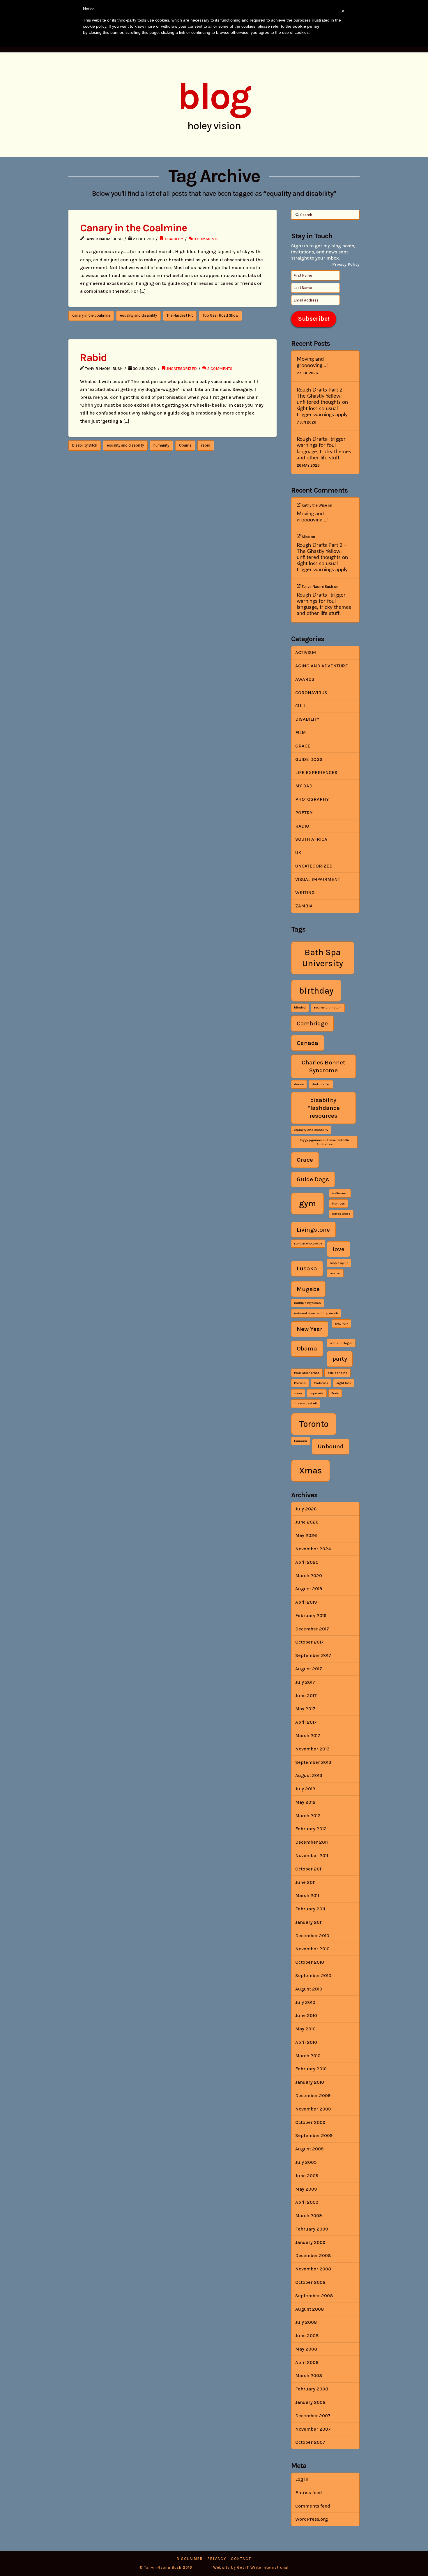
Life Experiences (316, 772)
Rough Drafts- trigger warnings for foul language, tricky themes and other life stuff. (324, 448)
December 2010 (312, 1936)
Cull (300, 706)
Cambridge (312, 1023)
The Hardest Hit (180, 315)
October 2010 (310, 1962)
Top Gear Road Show (221, 315)
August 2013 (309, 1775)
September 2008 (314, 2296)
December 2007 (313, 2416)
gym (307, 1203)
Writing (305, 892)
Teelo (335, 1393)
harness (338, 1204)
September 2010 (313, 1975)
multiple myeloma (307, 1303)
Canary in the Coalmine (133, 228)
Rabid (93, 357)
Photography (312, 799)
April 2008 (307, 2362)
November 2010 (312, 1949)
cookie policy (306, 26)
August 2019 (309, 1589)
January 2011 (309, 1922)
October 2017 (309, 1642)
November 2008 (313, 2269)
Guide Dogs (309, 759)
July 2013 (305, 1789)
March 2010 (308, 2056)
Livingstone (313, 1230)
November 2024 (313, 1549)
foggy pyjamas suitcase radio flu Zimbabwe (324, 1142)
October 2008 (310, 2282)
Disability (173, 239)
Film (300, 732)
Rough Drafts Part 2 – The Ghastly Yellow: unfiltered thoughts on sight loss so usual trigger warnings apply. (323, 402)
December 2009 (313, 2095)
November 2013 (312, 1749)
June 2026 (307, 1522)
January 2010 (310, 2082)
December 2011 (312, 1842)
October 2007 (310, 2442)
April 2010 (306, 2042)
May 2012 (305, 1802)
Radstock (321, 1383)
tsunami (300, 1441)
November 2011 (312, 1855)
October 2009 (310, 2122)
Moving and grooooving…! (312, 362)
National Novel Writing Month (316, 1313)
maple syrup (339, 1263)
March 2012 (308, 1816)
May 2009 (306, 2189)
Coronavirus (311, 693)
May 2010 (305, 2029)
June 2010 (306, 2015)
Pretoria (300, 1383)
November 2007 (313, 2429)
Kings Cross (341, 1214)
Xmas (311, 1471)
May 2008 (306, 2349)
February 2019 (311, 1615)
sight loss (344, 1383)
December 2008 (313, 2255)
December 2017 (312, 1629)
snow (298, 1393)
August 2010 (309, 1989)
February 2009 (312, 2229)
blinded (300, 1007)
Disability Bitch (85, 445)
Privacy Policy (346, 264)
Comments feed (313, 2506)
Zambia (304, 906)
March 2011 (307, 1895)
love (339, 1249)
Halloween (340, 1193)
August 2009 (309, 2149)
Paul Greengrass (307, 1373)
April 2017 (306, 1722)
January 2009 (310, 2242)
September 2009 (314, 2135)
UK (298, 853)
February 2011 (310, 1909)
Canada (307, 1043)
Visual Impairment (318, 879)
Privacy (217, 2559)
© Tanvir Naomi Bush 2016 (166, 2567)
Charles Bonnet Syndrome (323, 1066)
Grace (303, 746)
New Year (309, 1329)
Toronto (314, 1424)
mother (335, 1273)
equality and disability (138, 315)
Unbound (331, 1446)
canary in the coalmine (91, 315)
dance (299, 1084)
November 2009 (313, 2109)
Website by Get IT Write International (251, 2567)
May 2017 (305, 1709)
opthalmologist (341, 1343)
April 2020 (307, 1562)
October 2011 (309, 1869)
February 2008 (312, 2389)
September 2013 (313, 1762)
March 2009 (308, 2216)
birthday (316, 991)
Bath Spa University (323, 958)
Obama (185, 445)
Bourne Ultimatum (328, 1007)
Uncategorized (181, 368)
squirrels (317, 1393)
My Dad (304, 786)
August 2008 (309, 2309)
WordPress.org (312, 2519)
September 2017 (313, 1655)
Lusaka (307, 1268)
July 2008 (306, 2322)
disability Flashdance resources (323, 1108)
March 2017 (308, 1735)
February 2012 (311, 1829)
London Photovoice (308, 1243)
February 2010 (311, 2069)
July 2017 (305, 1682)
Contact (241, 2559)
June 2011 (305, 1882)
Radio (302, 826)
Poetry (304, 813)
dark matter (321, 1084)
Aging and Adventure (322, 666)
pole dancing (337, 1373)
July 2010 (305, 2002)
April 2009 (307, 2202)
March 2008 (309, 2375)
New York (342, 1324)
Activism (306, 652)
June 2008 (307, 2336)
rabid (206, 445)
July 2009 (306, 2162)
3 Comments (206, 239)
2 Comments (219, 368)
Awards (305, 679)
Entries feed (309, 2493)
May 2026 (306, 1535)
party (340, 1359)
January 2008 (310, 2402)
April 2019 (306, 1602)
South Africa (311, 839)
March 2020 (309, 1576)
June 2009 (307, 2176)
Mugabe (308, 1289)
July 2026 (306, 1509)
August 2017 (309, 1669)
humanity (161, 445)
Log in (302, 2479)
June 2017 (306, 1696)
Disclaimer (190, 2559)
